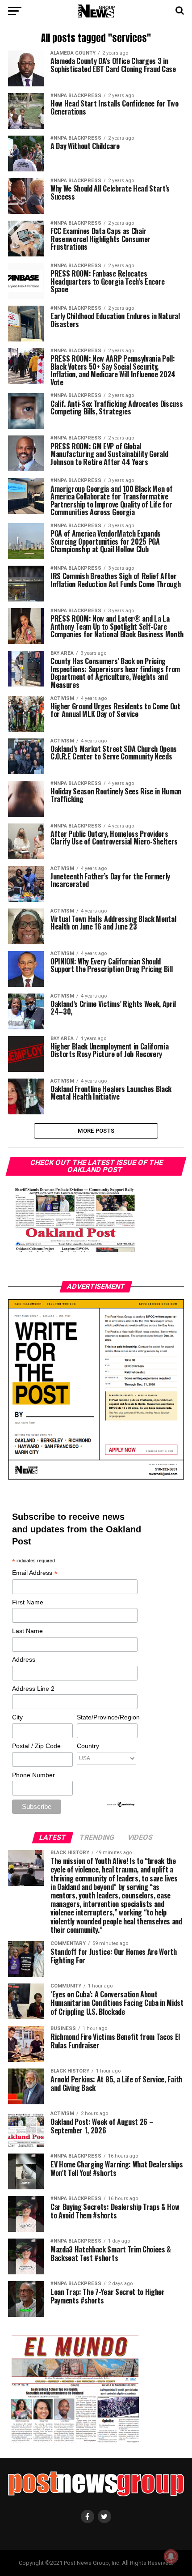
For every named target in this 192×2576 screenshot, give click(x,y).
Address (24, 1659)
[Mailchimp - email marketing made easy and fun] (121, 1805)
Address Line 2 (33, 1689)
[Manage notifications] (171, 2556)
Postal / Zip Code (36, 1746)
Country (88, 1746)
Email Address (35, 1573)
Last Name (27, 1631)
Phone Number (33, 1775)
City (17, 1717)
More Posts (96, 1131)
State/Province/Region (107, 1717)
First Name (28, 1602)
